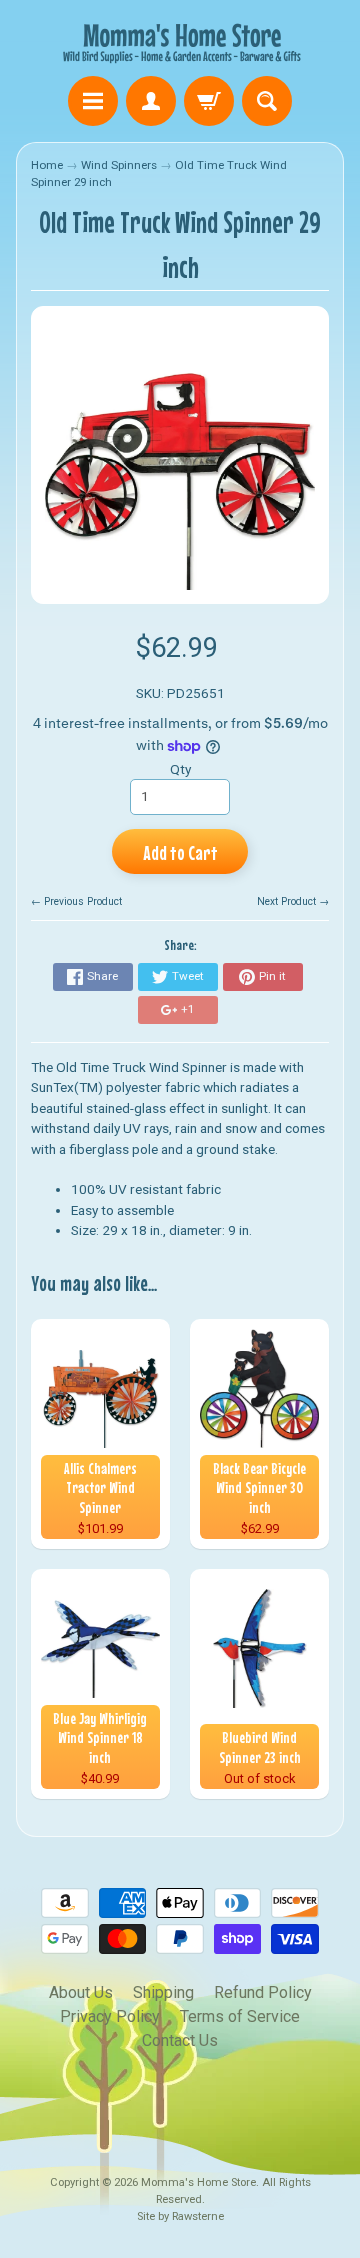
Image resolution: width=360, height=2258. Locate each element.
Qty (180, 769)
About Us (81, 1992)
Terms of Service (240, 2016)
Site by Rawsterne (180, 2216)
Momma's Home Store (198, 2182)
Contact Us (180, 2040)
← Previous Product (76, 901)
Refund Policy (263, 1992)
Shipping (163, 1992)
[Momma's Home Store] (180, 41)
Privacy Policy (110, 2016)
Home (47, 165)
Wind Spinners (119, 165)
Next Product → (293, 901)
